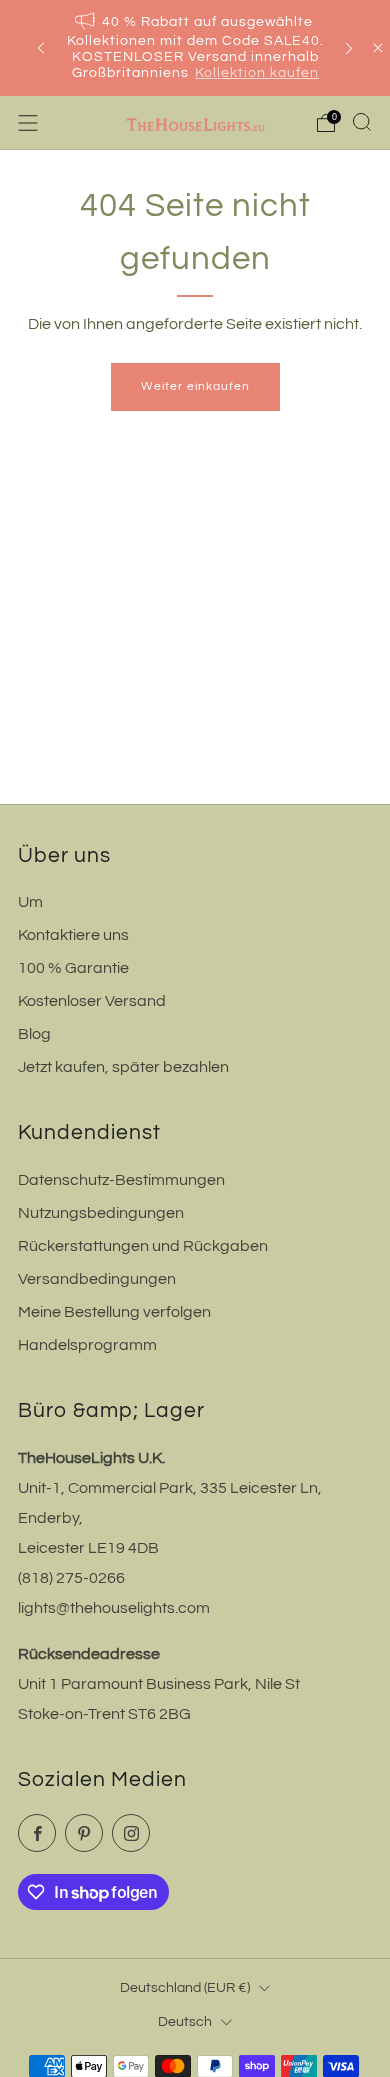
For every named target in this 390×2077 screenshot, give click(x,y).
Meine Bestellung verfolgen (114, 1312)
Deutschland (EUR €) (185, 1987)
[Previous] (41, 48)
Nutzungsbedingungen (101, 1213)
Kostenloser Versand (92, 1001)
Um (30, 902)
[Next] (349, 48)
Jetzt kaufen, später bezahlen (123, 1067)
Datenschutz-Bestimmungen (121, 1180)
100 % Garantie (73, 968)
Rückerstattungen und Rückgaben (143, 1246)
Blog (34, 1034)
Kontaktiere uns (73, 935)
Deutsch (185, 2021)
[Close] (378, 48)
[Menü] (28, 123)
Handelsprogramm (87, 1345)
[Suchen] (362, 122)
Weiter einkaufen (195, 386)
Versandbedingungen (97, 1279)
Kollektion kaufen (257, 73)
